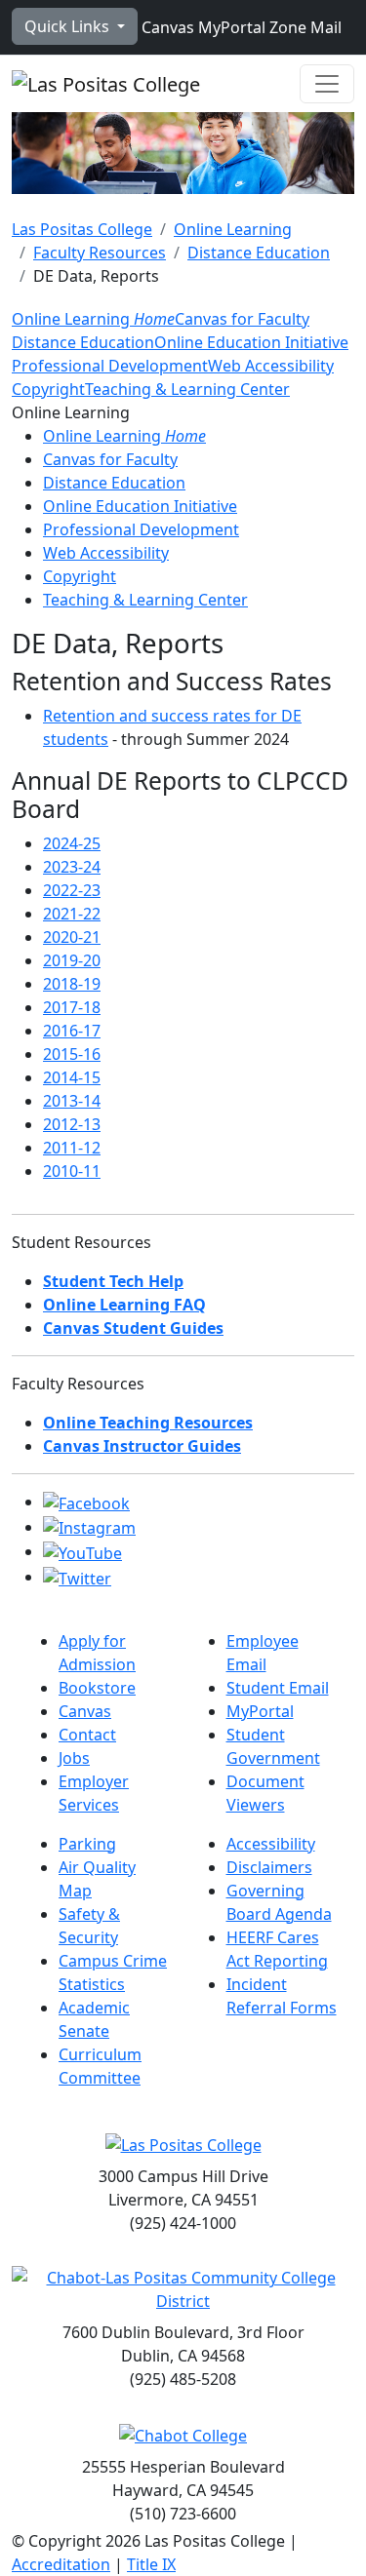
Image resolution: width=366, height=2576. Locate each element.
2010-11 (72, 1171)
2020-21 (72, 937)
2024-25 (72, 843)
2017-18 (72, 1007)
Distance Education (259, 253)
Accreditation (61, 2564)
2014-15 (72, 1077)
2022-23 (72, 890)
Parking (87, 1844)
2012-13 (72, 1124)
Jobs (74, 1758)
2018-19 (72, 984)
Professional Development (110, 366)
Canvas (166, 27)
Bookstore (97, 1688)
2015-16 (72, 1054)
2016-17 (72, 1031)
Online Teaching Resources (148, 1423)
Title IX (151, 2564)
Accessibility (271, 1844)
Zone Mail (304, 27)
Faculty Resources (100, 253)
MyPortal (230, 27)
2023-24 (72, 867)
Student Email (278, 1688)
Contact (87, 1735)
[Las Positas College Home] (106, 84)
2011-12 (72, 1148)
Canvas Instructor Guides (142, 1446)
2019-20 (72, 960)
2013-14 (72, 1101)
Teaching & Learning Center (187, 389)
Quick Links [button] (69, 26)
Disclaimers (269, 1867)
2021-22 (72, 914)
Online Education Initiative (251, 342)
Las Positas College (82, 229)
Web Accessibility (271, 366)
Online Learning (233, 229)
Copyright (48, 389)
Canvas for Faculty (242, 319)
